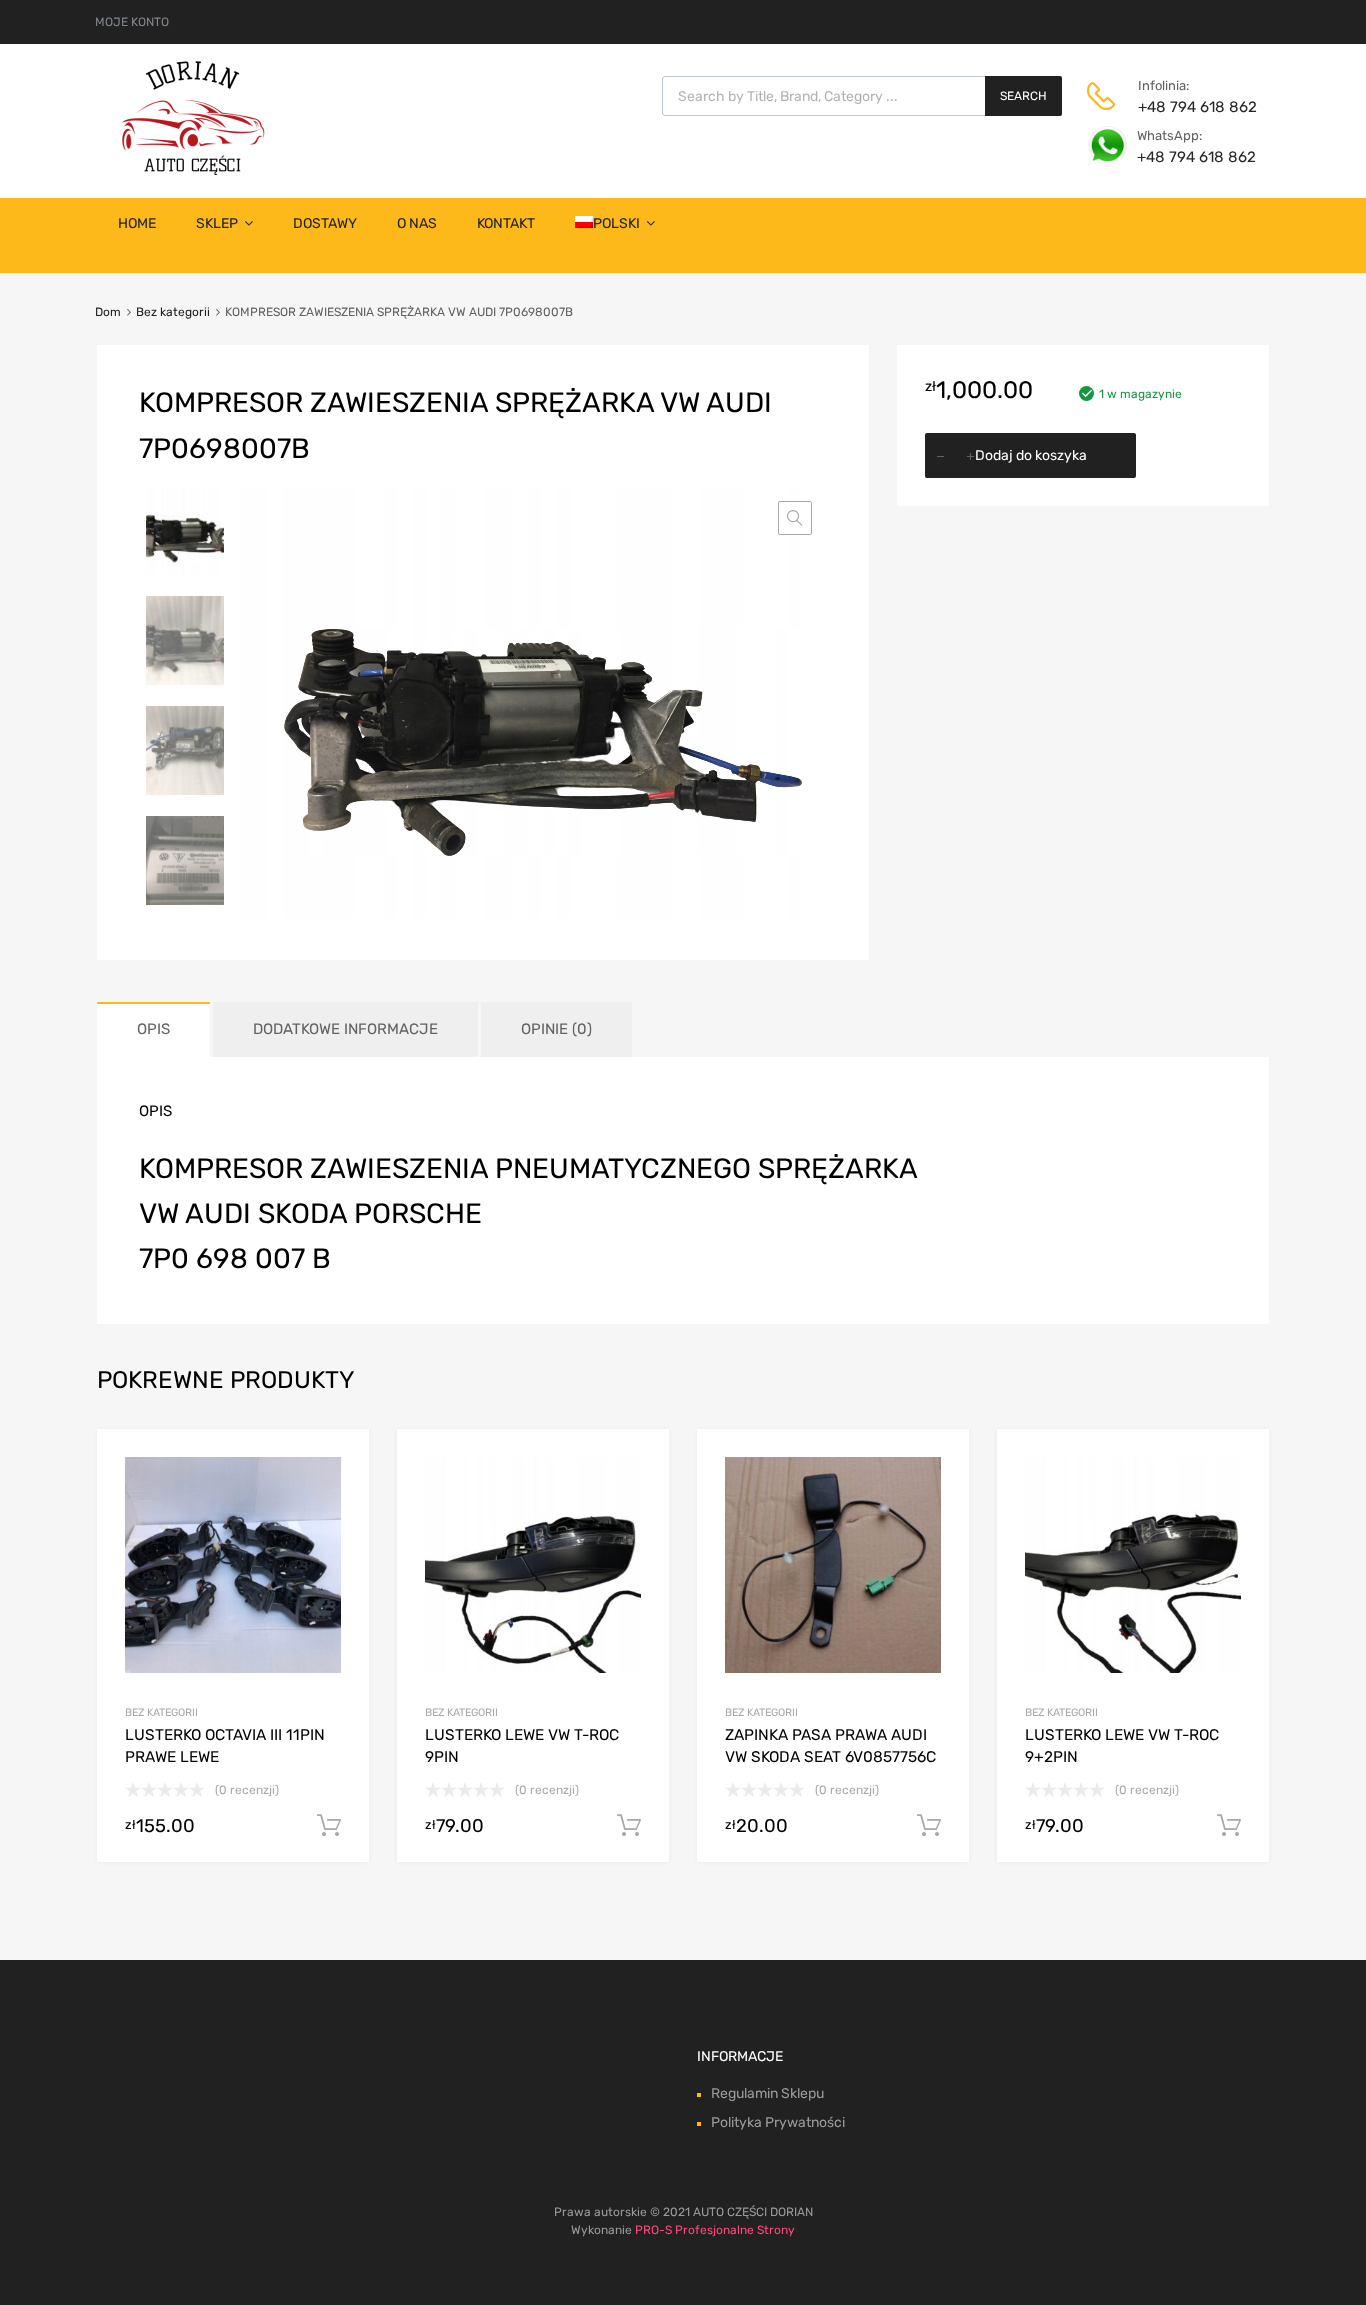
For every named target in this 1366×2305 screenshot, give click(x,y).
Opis (153, 1029)
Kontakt (506, 223)
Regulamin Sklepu (767, 2093)
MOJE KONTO (132, 22)
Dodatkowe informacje (345, 1029)
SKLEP (217, 223)
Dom (108, 312)
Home (137, 223)
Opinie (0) (556, 1029)
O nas (417, 223)
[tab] (153, 1029)
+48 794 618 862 (1187, 107)
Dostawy (325, 223)
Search (1023, 96)
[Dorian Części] (193, 170)
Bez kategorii (173, 312)
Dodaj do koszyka (1031, 455)
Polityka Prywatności (778, 2122)
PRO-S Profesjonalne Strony (715, 2230)
